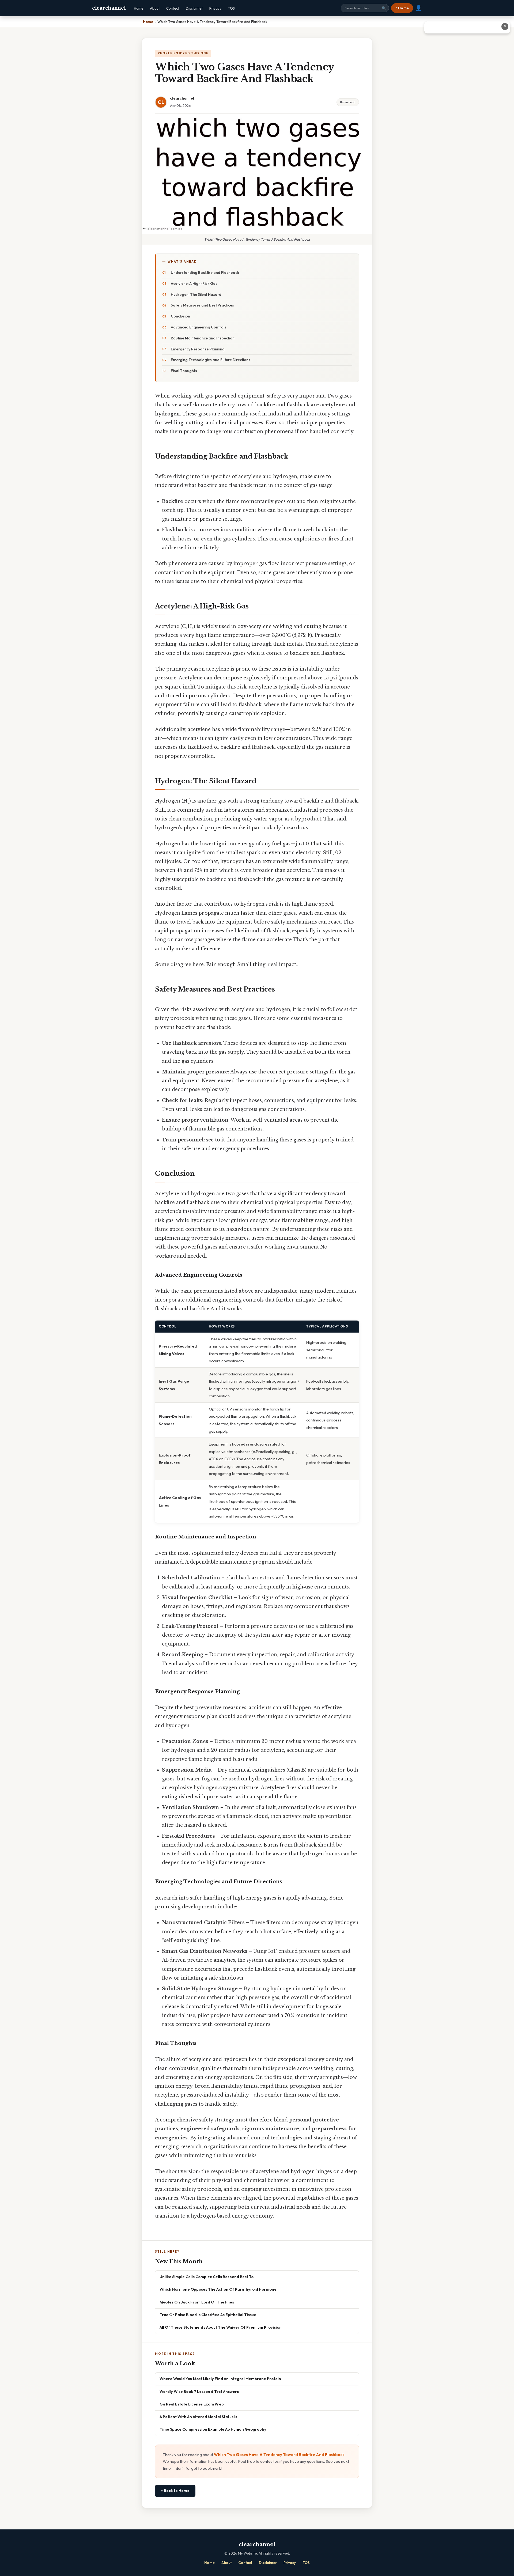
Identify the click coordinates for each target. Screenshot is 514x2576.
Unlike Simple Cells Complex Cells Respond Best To (207, 2277)
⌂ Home (402, 8)
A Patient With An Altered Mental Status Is (198, 2417)
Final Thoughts (184, 371)
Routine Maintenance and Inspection (203, 338)
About (155, 8)
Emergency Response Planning (198, 349)
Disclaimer (194, 8)
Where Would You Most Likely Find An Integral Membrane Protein (220, 2379)
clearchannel (109, 8)
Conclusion (180, 316)
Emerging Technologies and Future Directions (211, 360)
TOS (231, 8)
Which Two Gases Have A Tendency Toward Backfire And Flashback (279, 2455)
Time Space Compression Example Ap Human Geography (213, 2429)
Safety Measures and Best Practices (202, 305)
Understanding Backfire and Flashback (205, 273)
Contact (173, 8)
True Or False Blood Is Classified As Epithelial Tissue (208, 2315)
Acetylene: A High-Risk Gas (194, 283)
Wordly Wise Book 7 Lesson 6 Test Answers (199, 2391)
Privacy (215, 8)
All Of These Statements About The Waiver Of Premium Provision (221, 2327)
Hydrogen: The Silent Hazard (196, 294)
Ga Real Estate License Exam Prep (192, 2404)
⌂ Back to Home (175, 2491)
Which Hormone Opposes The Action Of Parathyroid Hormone (218, 2289)
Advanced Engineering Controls (199, 327)
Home (139, 8)
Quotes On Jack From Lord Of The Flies (197, 2302)
